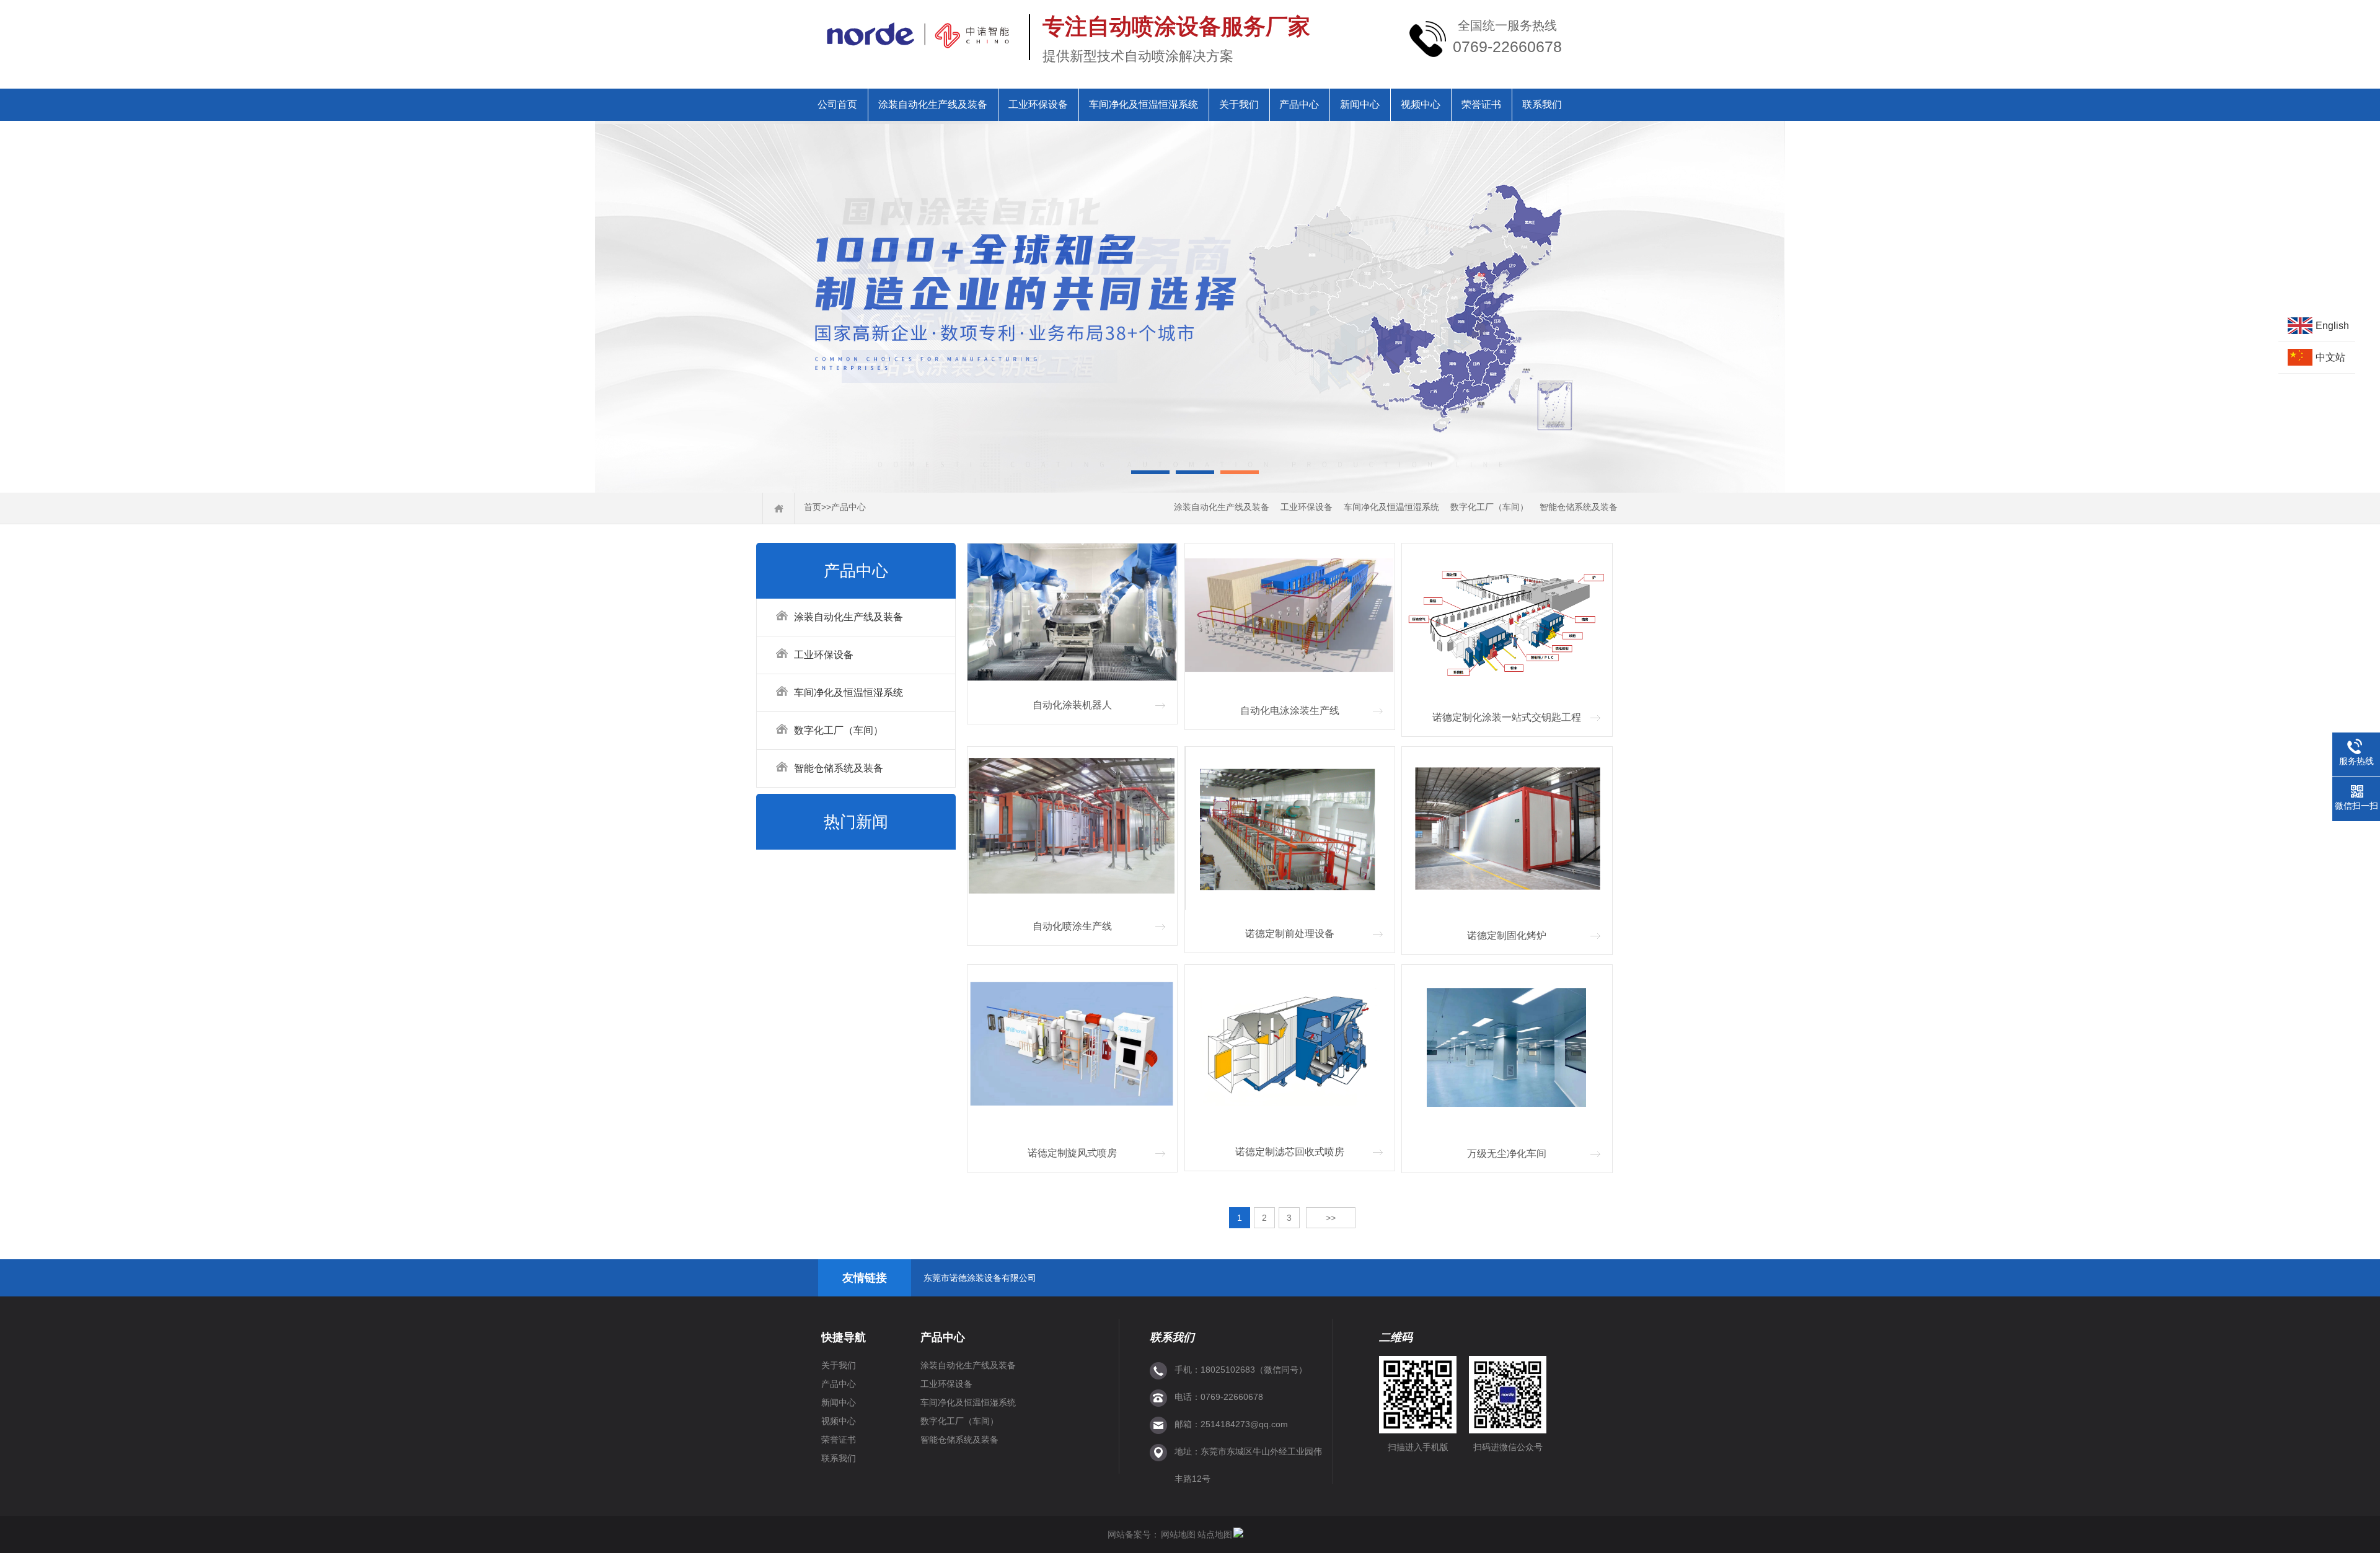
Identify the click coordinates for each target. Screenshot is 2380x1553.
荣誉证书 (1481, 104)
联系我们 (1542, 104)
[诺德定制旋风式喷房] (1072, 1048)
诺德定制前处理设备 (1290, 934)
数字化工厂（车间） (1489, 507)
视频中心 (1421, 104)
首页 (813, 507)
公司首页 (837, 104)
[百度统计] (1238, 1534)
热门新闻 (856, 822)
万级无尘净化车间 (1507, 1154)
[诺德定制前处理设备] (1290, 829)
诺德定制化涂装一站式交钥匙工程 (1507, 717)
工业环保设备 (1038, 104)
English (2332, 326)
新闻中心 (1360, 104)
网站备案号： (1134, 1534)
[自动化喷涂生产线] (1072, 826)
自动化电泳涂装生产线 (1290, 711)
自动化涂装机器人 (1072, 705)
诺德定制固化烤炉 (1507, 935)
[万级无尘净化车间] (1507, 1049)
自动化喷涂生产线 (1072, 926)
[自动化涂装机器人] (1072, 614)
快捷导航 (844, 1337)
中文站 (2330, 357)
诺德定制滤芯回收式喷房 (1290, 1152)
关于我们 (1239, 104)
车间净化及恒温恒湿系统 (1144, 104)
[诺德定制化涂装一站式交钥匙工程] (1507, 620)
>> (1331, 1218)
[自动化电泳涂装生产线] (1290, 616)
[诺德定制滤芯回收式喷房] (1290, 1048)
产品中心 (1299, 104)
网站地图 (1178, 1534)
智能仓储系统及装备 (1579, 507)
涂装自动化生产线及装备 (933, 104)
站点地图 (1215, 1534)
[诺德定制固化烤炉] (1507, 830)
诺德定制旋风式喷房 (1072, 1153)
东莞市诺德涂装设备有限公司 (980, 1278)
